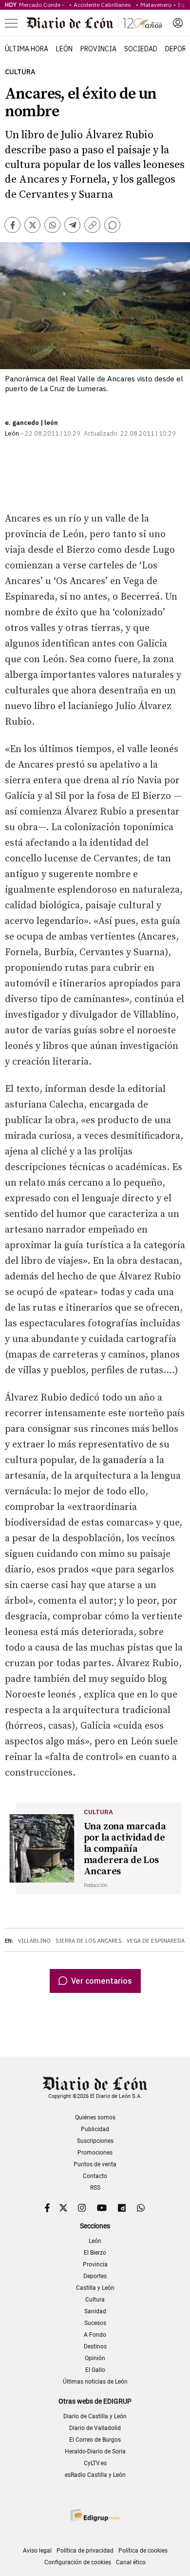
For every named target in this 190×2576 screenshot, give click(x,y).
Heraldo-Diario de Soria (95, 2451)
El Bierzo (95, 2253)
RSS (95, 2188)
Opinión (95, 2358)
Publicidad (95, 2129)
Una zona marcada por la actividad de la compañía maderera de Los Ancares (125, 1849)
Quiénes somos (95, 2117)
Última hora (27, 49)
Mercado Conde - (43, 5)
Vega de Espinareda (156, 1941)
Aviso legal (37, 2551)
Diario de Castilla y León (95, 2416)
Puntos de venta (95, 2164)
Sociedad (141, 49)
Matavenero (156, 5)
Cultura (20, 72)
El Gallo (95, 2370)
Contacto (95, 2176)
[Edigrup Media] (95, 2515)
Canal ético (131, 2562)
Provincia (98, 49)
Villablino (34, 1941)
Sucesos (95, 2323)
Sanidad (95, 2311)
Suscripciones (95, 2141)
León (64, 49)
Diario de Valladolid (95, 2428)
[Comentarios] (112, 225)
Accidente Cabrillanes (104, 5)
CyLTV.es (95, 2463)
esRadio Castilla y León (95, 2475)
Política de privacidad (85, 2551)
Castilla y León (95, 2288)
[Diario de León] (95, 23)
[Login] (178, 23)
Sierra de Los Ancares (89, 1941)
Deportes (95, 2276)
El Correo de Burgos (95, 2440)
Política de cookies (143, 2551)
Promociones (95, 2153)
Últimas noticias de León (95, 2382)
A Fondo (95, 2335)
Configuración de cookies (78, 2562)
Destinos (95, 2346)
